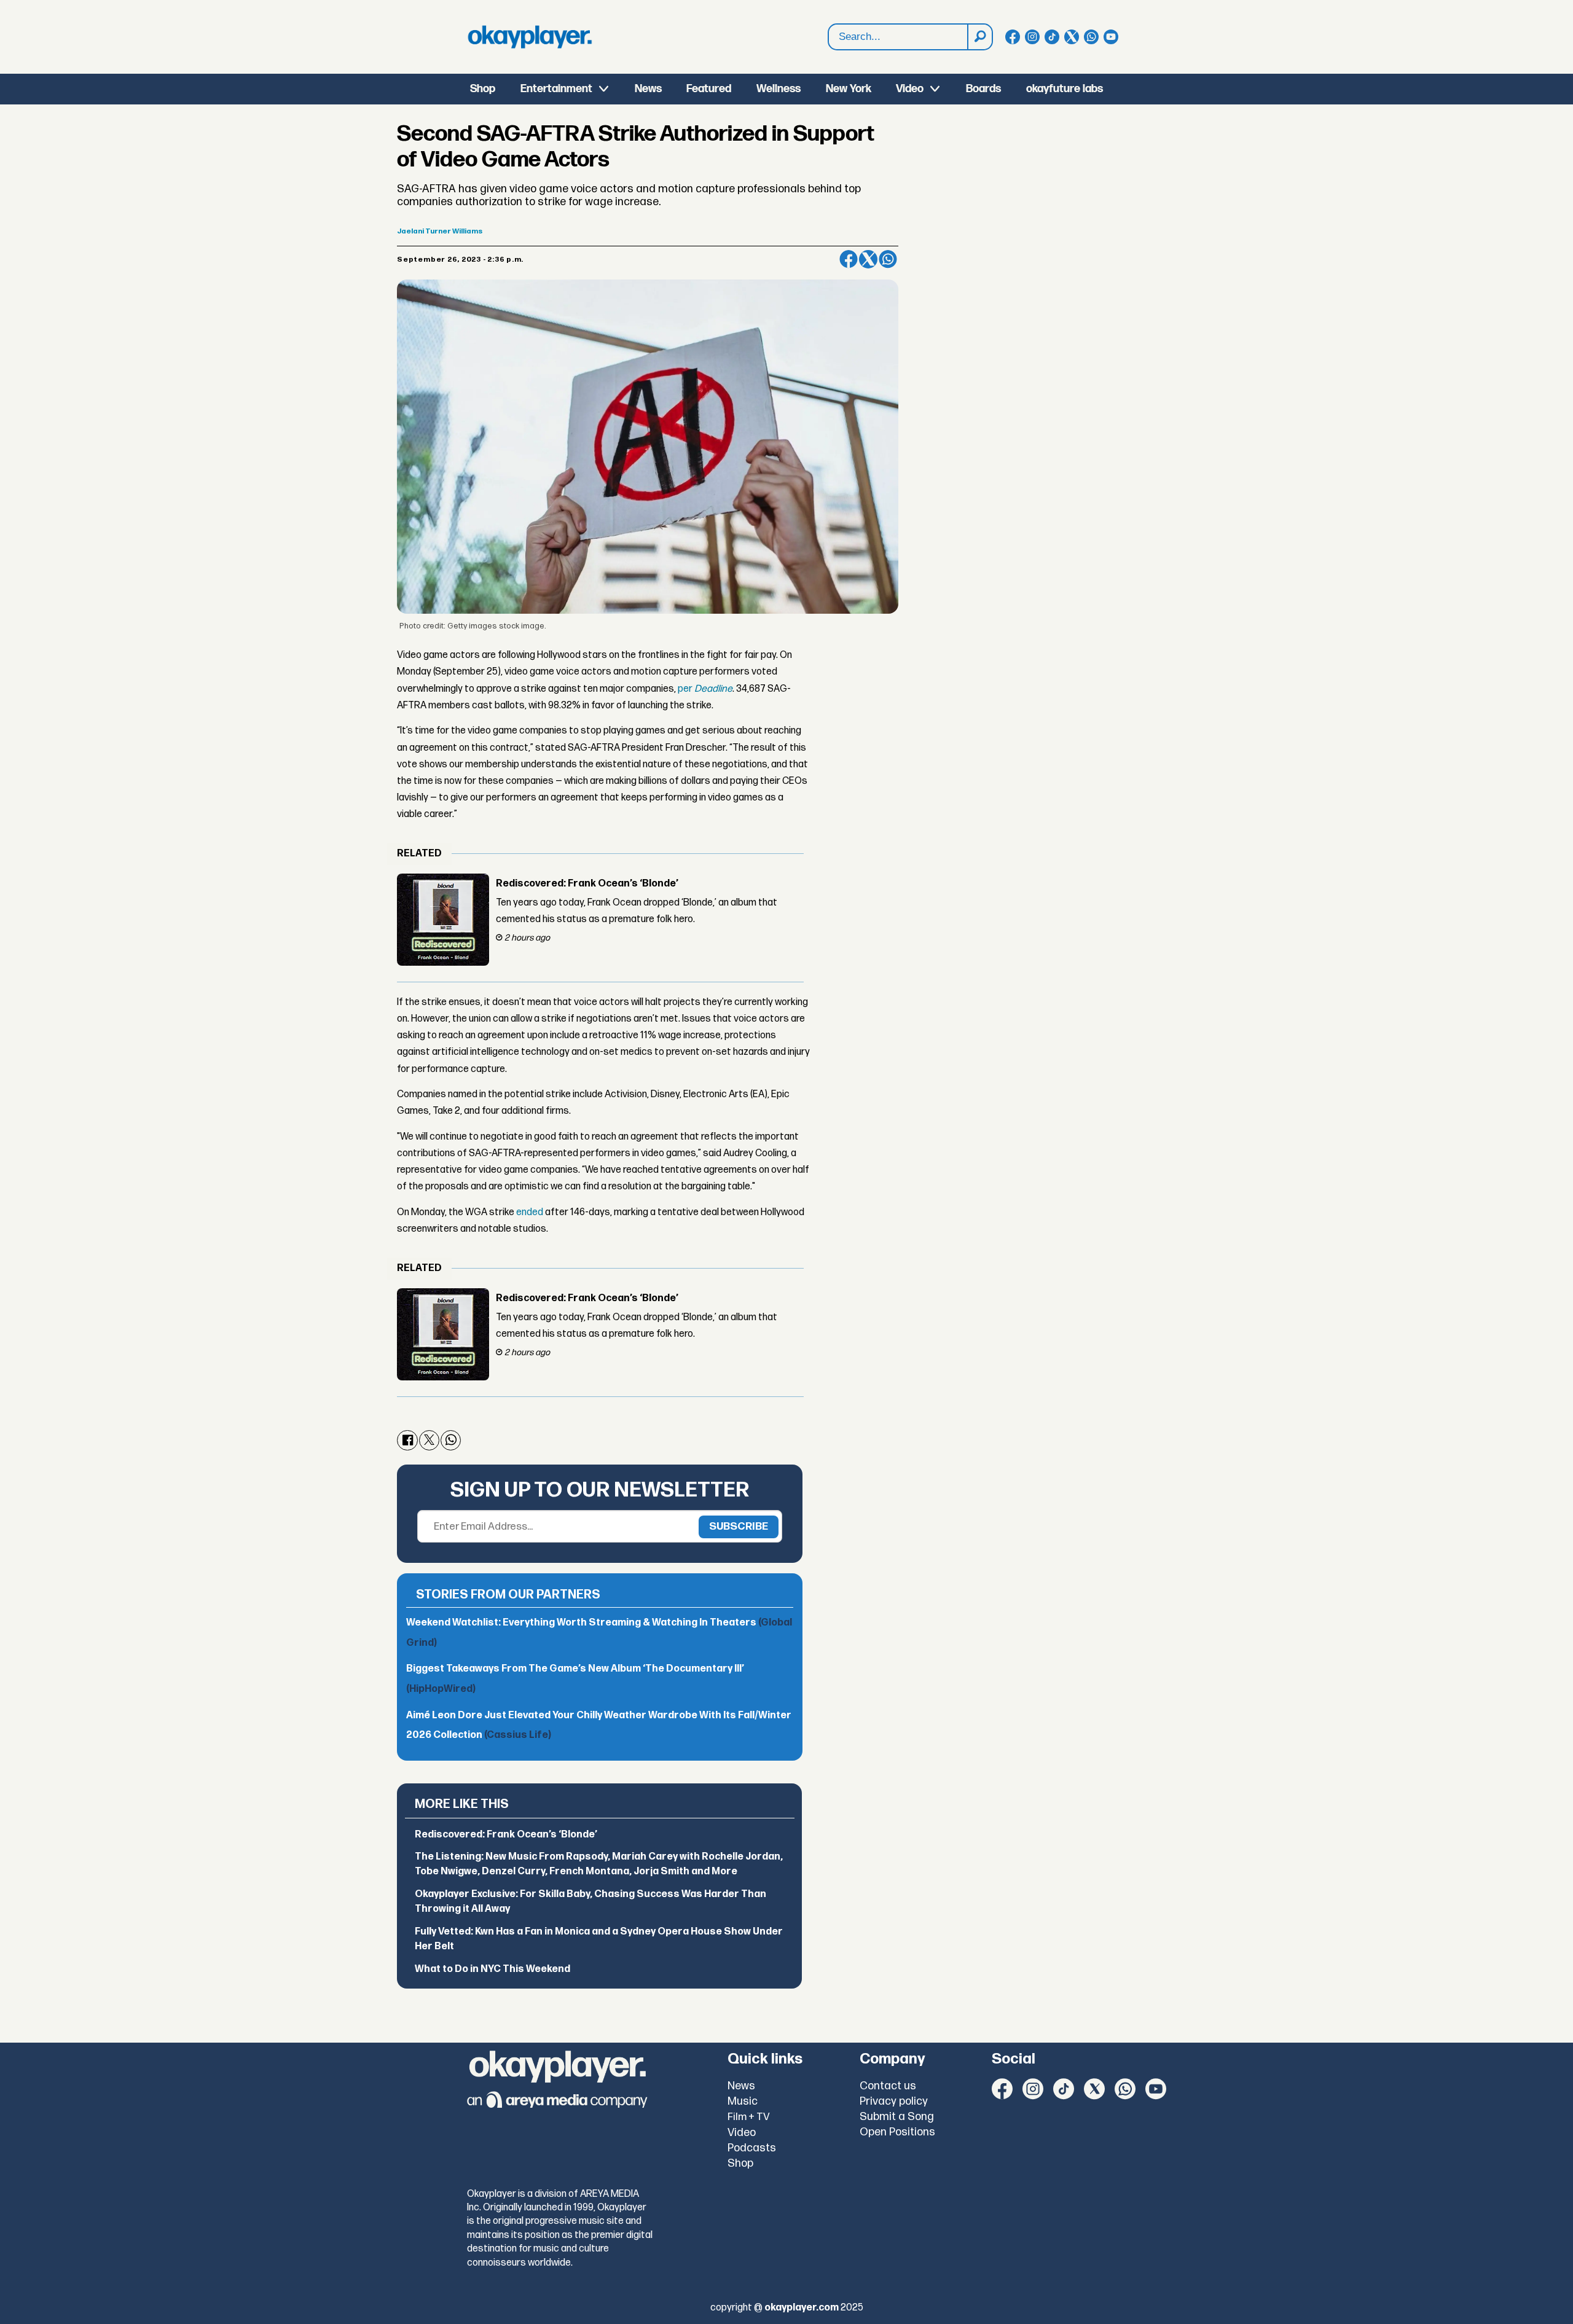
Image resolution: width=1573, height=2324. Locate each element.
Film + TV (749, 2117)
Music (743, 2101)
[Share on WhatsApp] (888, 259)
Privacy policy (894, 2101)
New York (849, 89)
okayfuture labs (1065, 89)
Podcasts (752, 2148)
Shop (483, 89)
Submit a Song (897, 2117)
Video (910, 89)
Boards (983, 89)
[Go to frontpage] (530, 37)
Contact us (888, 2086)
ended (530, 1212)
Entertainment (556, 89)
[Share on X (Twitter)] (868, 259)
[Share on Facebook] (849, 259)
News (648, 89)
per (705, 689)
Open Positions (897, 2132)
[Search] (979, 37)
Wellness (779, 89)
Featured (709, 89)
